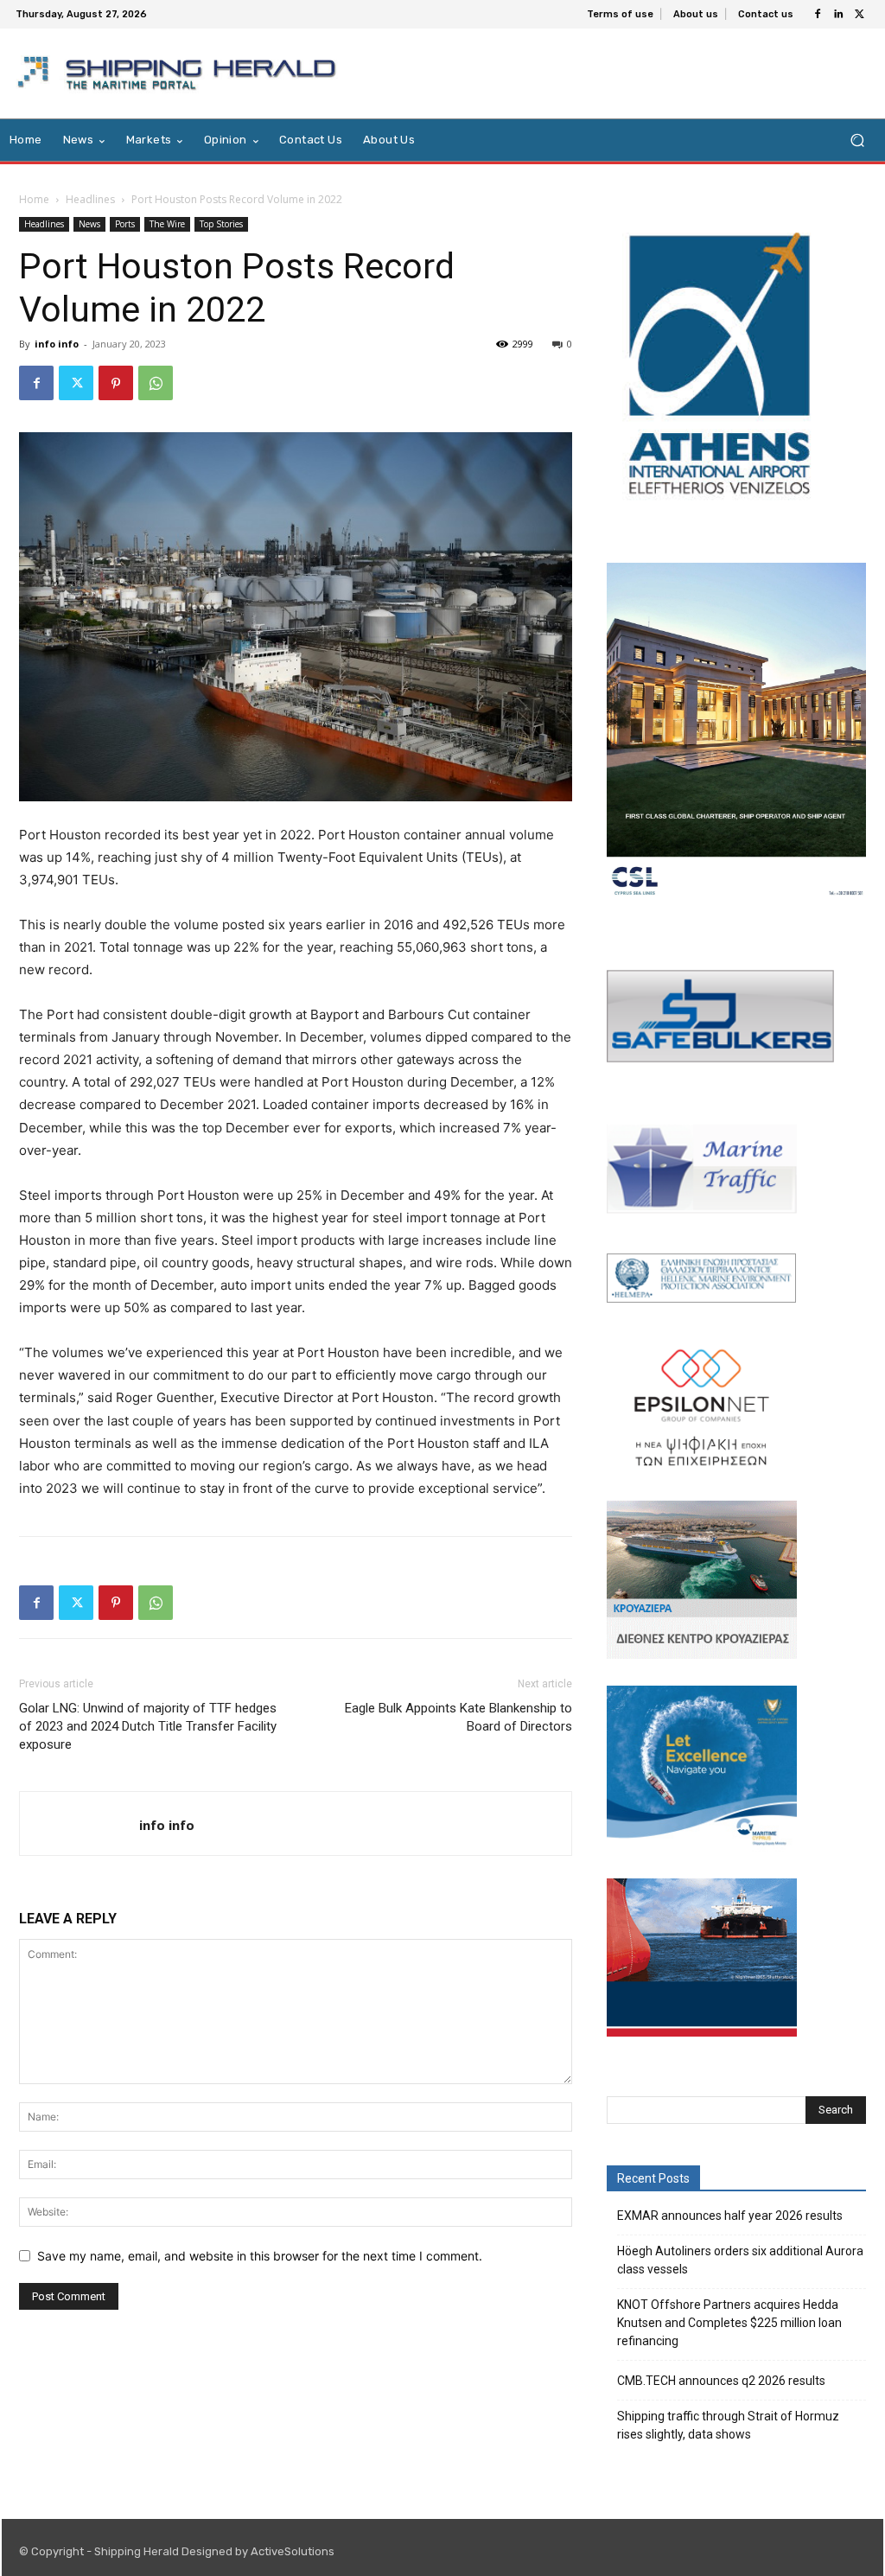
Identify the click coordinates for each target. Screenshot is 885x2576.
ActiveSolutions (293, 2551)
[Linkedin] (838, 15)
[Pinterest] (116, 383)
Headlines (90, 199)
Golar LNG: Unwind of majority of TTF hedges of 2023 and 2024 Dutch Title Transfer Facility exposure (148, 1726)
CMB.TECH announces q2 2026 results (721, 2381)
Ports (125, 224)
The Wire (167, 224)
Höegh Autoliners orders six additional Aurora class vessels (740, 2260)
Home (34, 199)
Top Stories (221, 224)
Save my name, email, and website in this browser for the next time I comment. (260, 2256)
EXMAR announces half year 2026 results (730, 2216)
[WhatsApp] (156, 383)
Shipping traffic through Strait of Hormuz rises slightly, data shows (728, 2425)
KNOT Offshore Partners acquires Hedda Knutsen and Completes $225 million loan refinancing (729, 2323)
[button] (857, 140)
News (89, 224)
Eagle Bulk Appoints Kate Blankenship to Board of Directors (458, 1717)
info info (57, 344)
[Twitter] (859, 15)
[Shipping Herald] (180, 73)
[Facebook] (818, 15)
